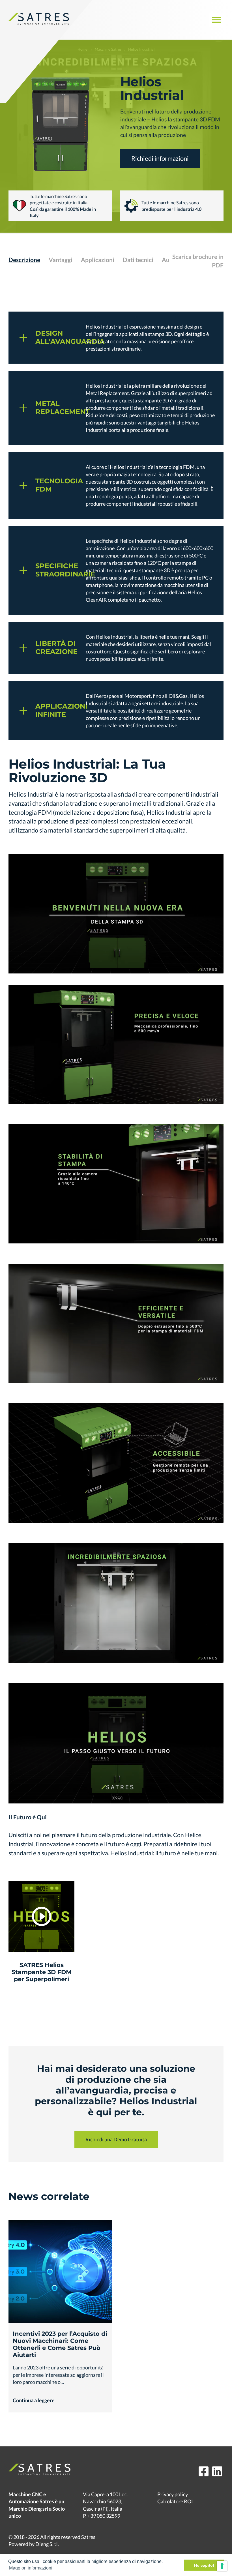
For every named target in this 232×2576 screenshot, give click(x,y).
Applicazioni (98, 260)
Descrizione (24, 260)
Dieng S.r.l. (47, 2544)
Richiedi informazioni (160, 158)
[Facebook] (204, 2471)
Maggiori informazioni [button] (31, 2568)
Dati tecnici (138, 260)
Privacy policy (173, 2494)
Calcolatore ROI (175, 2501)
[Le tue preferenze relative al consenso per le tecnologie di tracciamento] (222, 2566)
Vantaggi (61, 260)
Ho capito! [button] (204, 2565)
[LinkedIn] (217, 2471)
